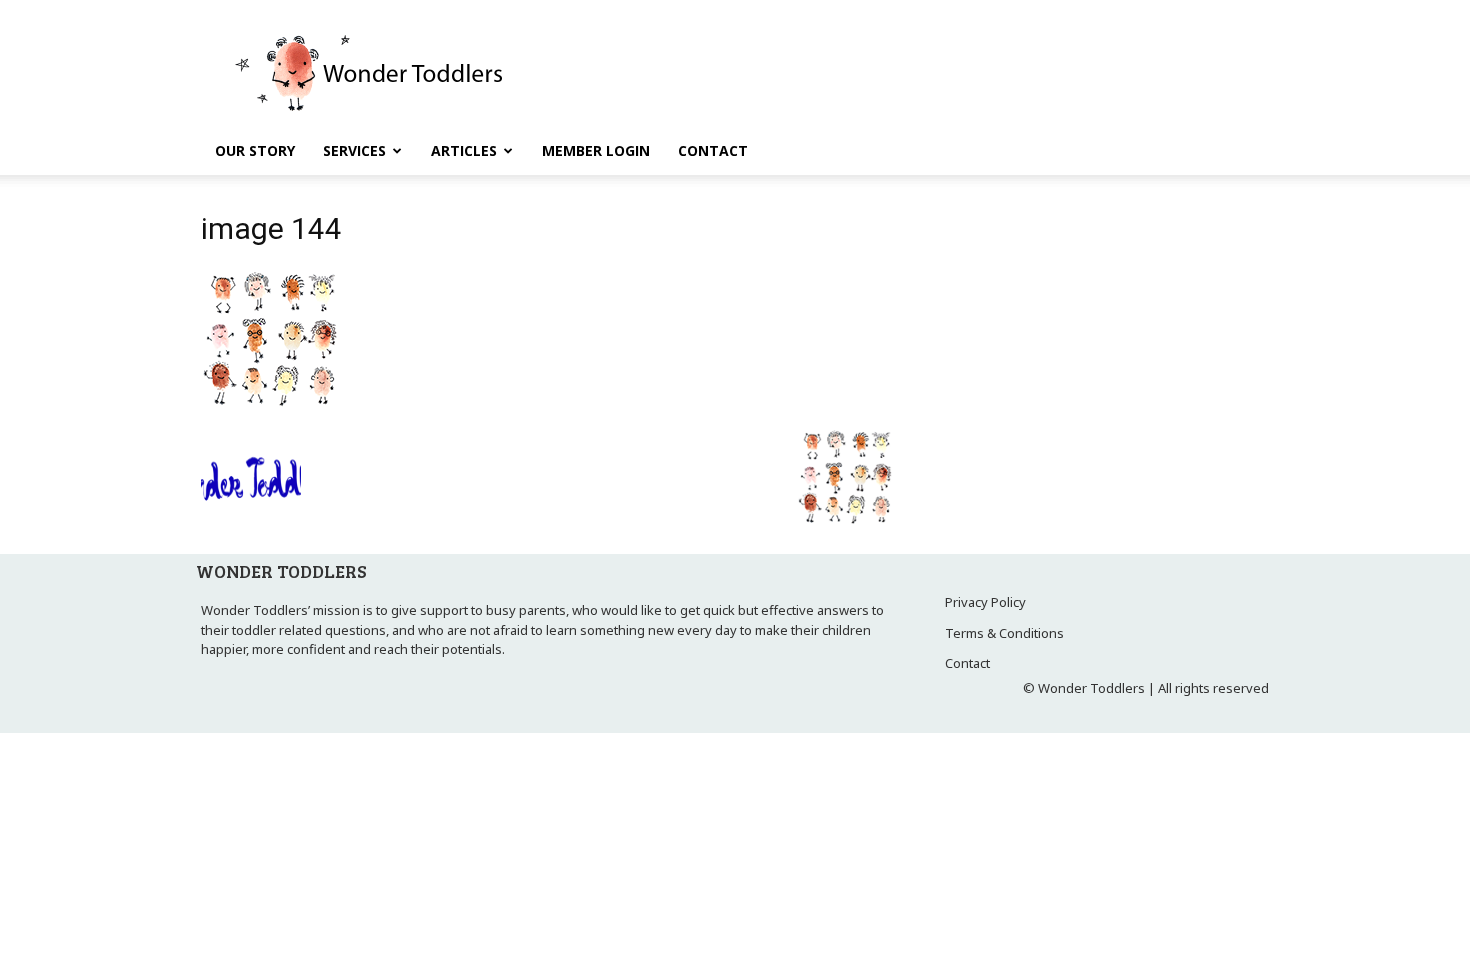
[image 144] (273, 406)
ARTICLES (464, 150)
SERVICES (354, 150)
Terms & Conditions (1004, 633)
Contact (967, 663)
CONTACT (713, 150)
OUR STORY (255, 150)
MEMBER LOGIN (596, 150)
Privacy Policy (985, 602)
